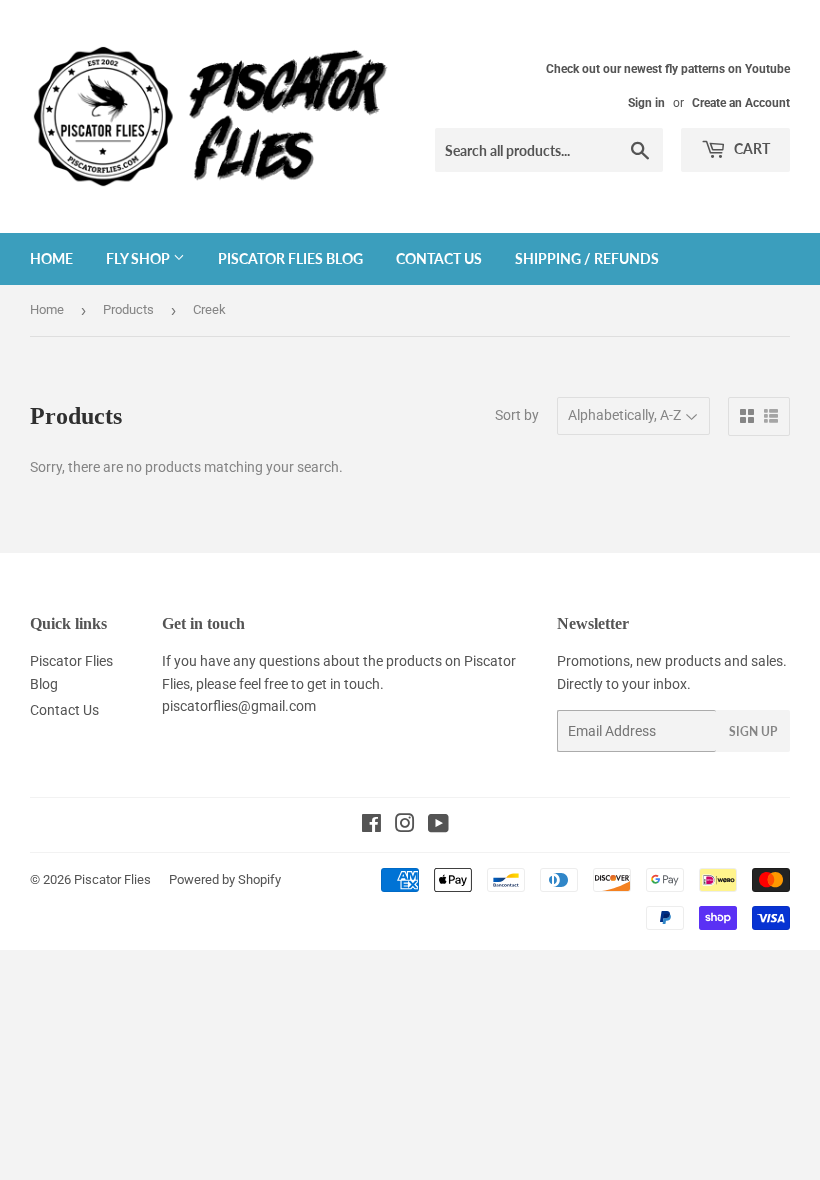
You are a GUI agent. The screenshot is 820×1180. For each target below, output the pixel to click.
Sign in (646, 103)
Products (128, 309)
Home (51, 258)
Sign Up (753, 731)
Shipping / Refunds (587, 258)
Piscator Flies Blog (290, 258)
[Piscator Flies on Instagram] (405, 826)
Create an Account (741, 103)
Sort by (517, 415)
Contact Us (439, 258)
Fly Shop (139, 258)
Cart (750, 148)
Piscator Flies (112, 879)
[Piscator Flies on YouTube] (438, 826)
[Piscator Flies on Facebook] (371, 826)
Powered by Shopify (225, 879)
